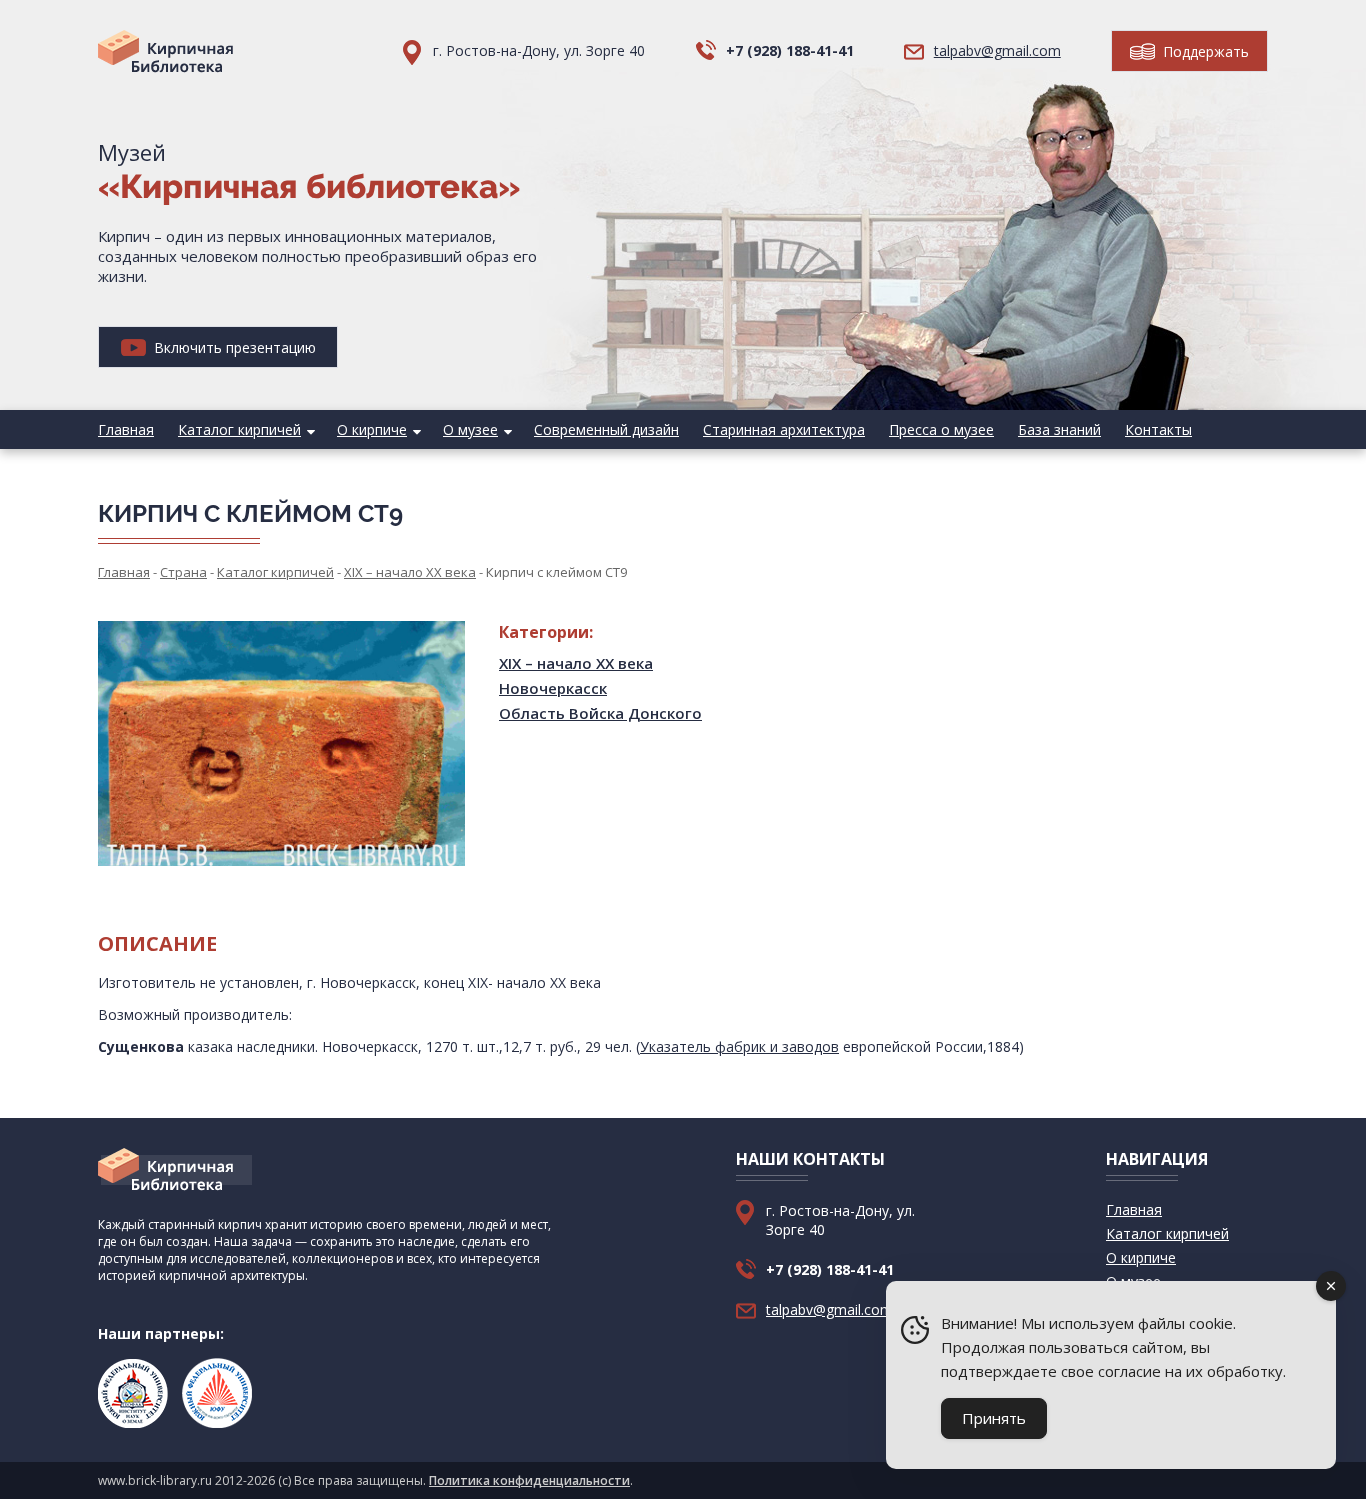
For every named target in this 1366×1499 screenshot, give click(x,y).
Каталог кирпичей (239, 429)
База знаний (1059, 429)
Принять (994, 1418)
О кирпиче (372, 429)
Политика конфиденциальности (529, 1480)
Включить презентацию (233, 347)
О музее (470, 429)
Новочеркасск (553, 688)
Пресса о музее (941, 429)
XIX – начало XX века (576, 663)
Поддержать (1204, 51)
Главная (126, 429)
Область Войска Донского (600, 713)
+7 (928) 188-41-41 (790, 50)
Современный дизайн (606, 429)
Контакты (1158, 429)
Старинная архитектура (784, 429)
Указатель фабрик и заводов (739, 1046)
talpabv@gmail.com (997, 50)
